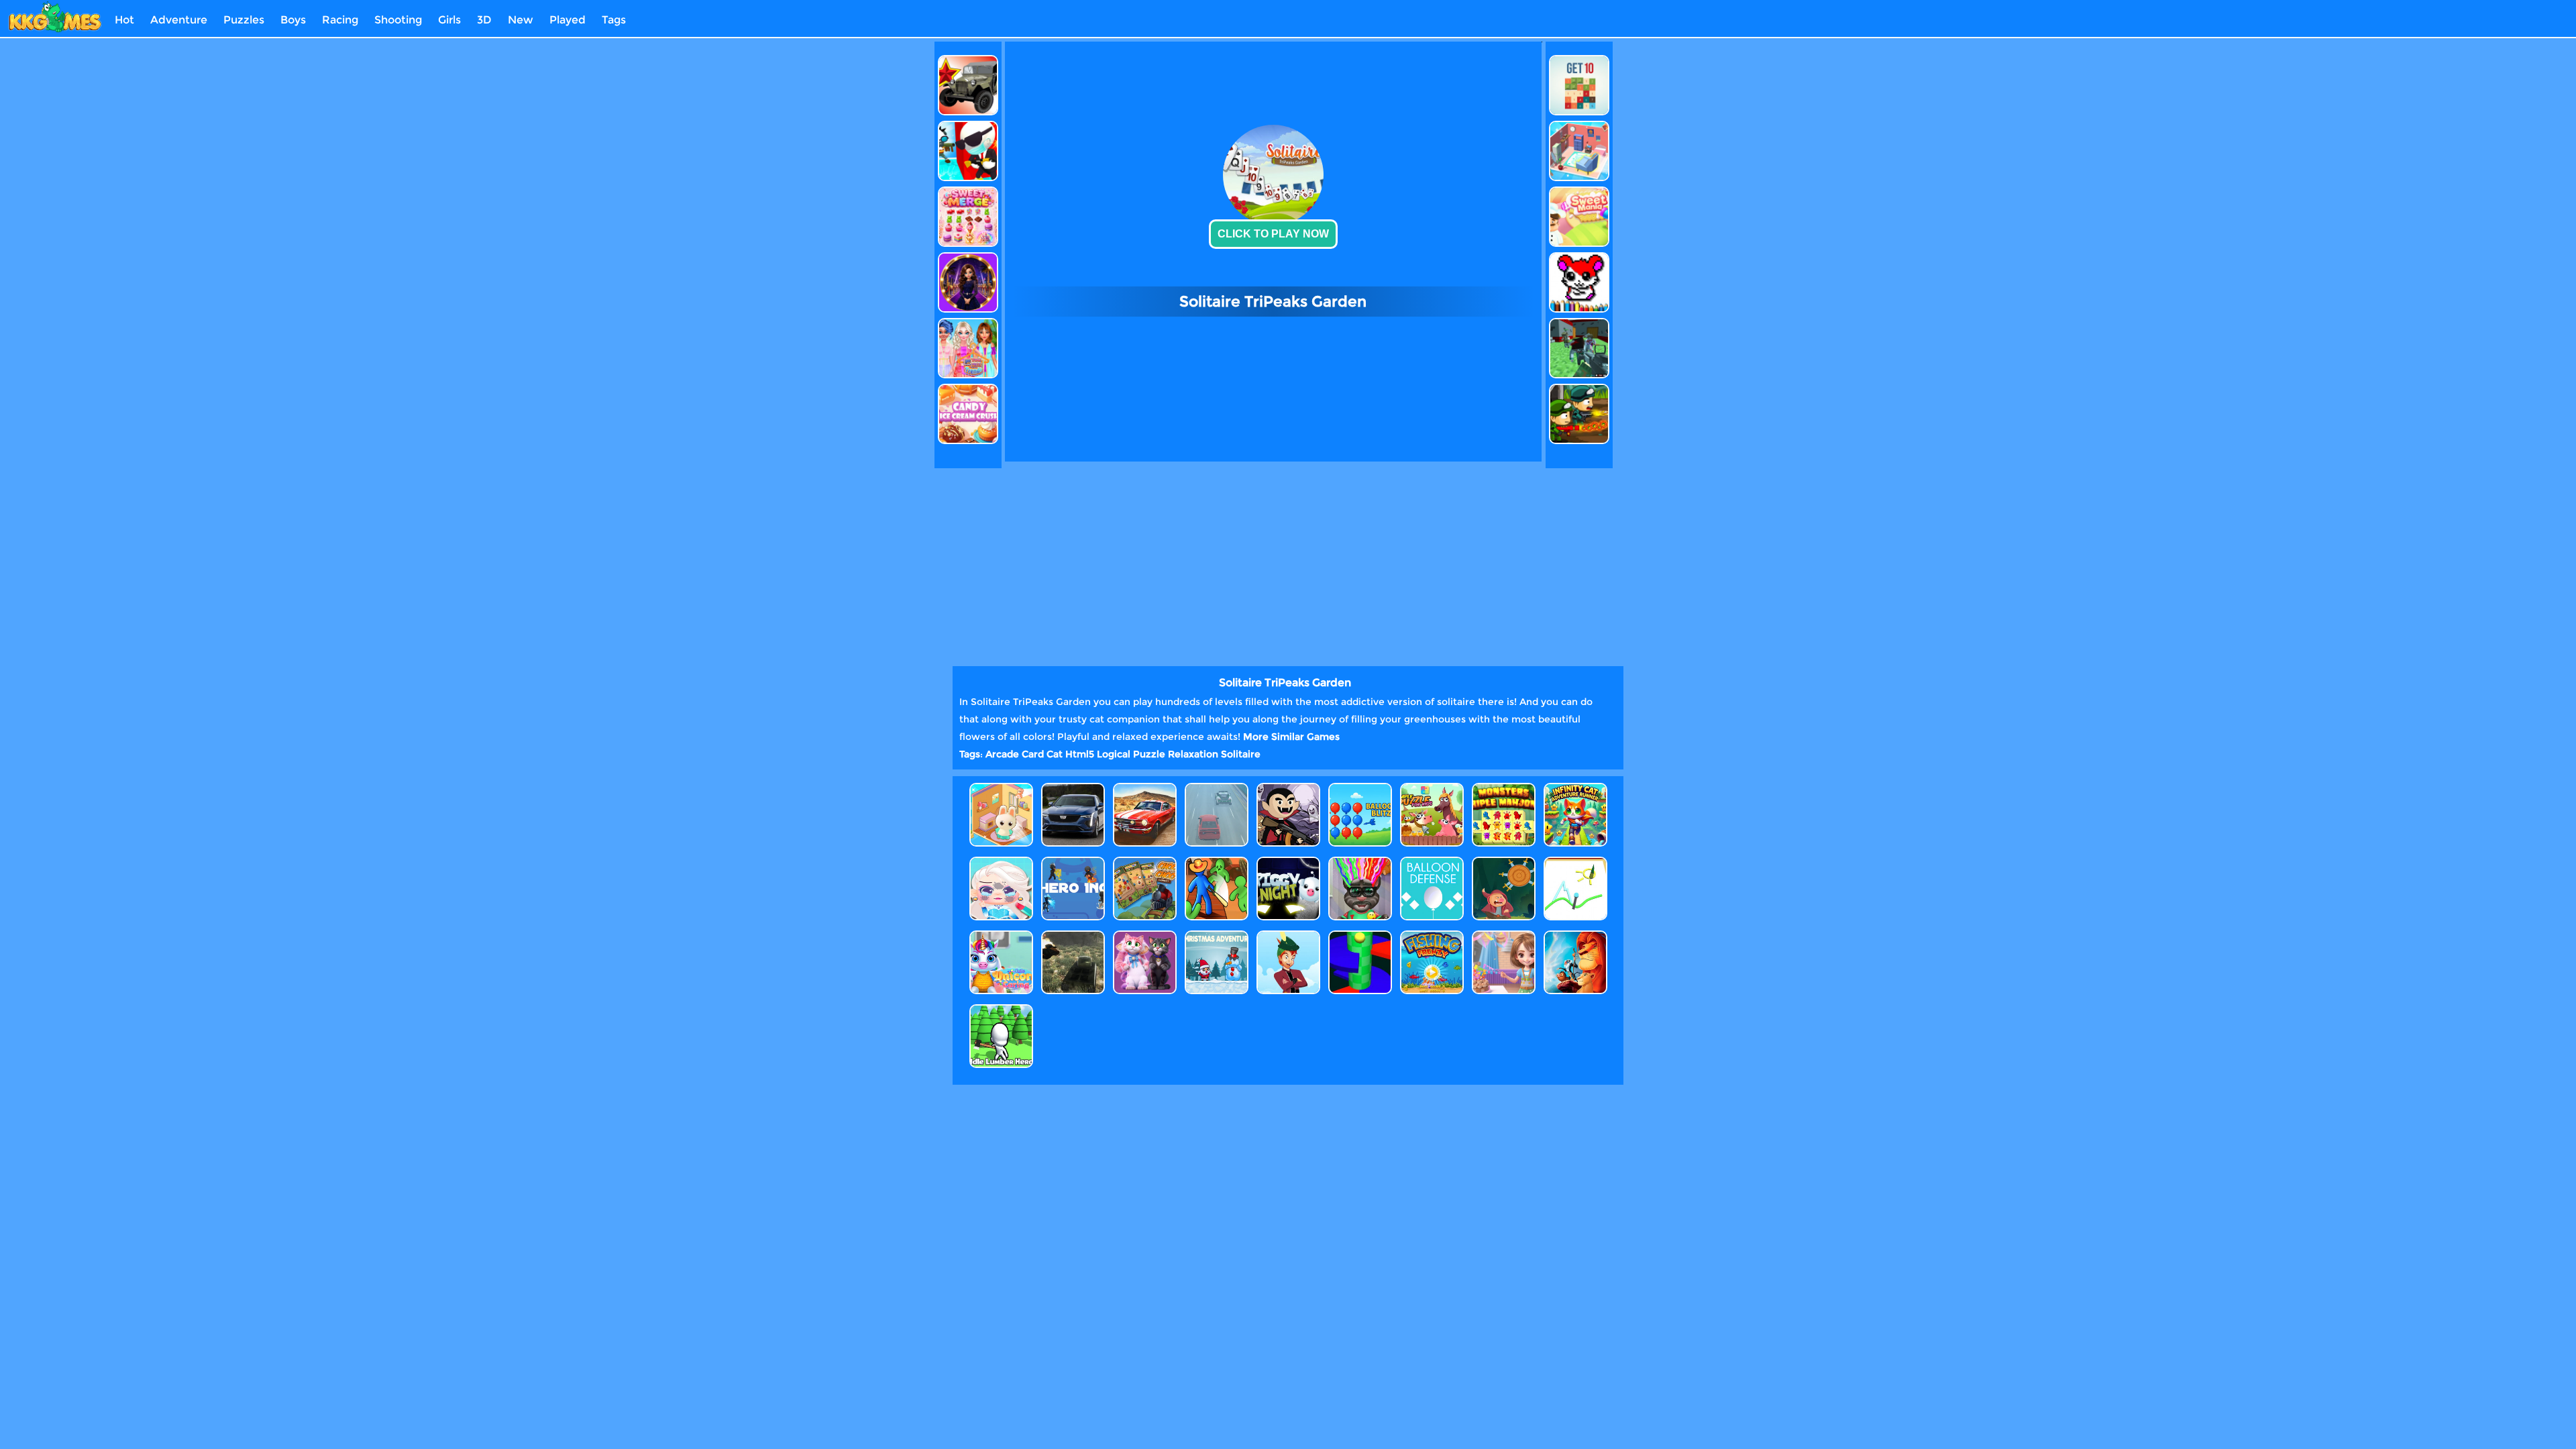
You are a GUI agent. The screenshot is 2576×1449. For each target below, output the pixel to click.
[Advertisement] (874, 243)
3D (484, 20)
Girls (449, 20)
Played (568, 20)
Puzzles (244, 20)
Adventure (179, 20)
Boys (293, 20)
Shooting (398, 20)
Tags (614, 20)
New (521, 20)
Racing (340, 20)
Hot (124, 20)
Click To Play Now (1273, 234)
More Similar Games (1291, 737)
